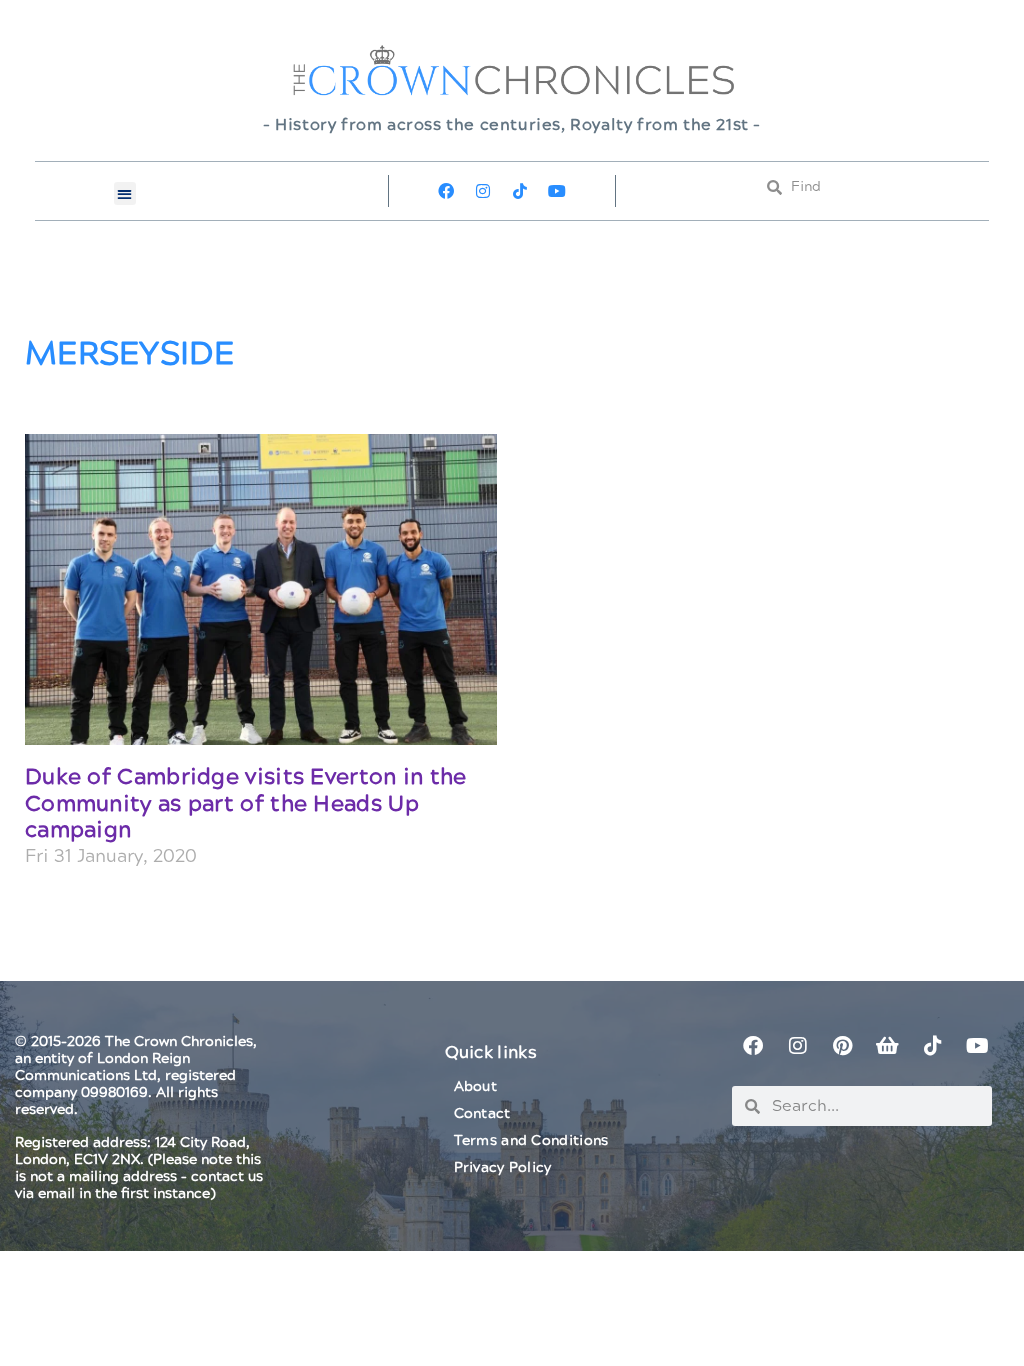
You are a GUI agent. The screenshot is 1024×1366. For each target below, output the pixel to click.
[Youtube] (557, 191)
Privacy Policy (503, 1168)
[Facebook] (446, 191)
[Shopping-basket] (888, 1046)
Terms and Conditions (531, 1141)
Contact (482, 1114)
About (476, 1087)
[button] (125, 193)
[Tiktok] (520, 191)
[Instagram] (483, 191)
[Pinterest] (843, 1046)
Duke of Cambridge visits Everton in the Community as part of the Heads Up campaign (246, 804)
